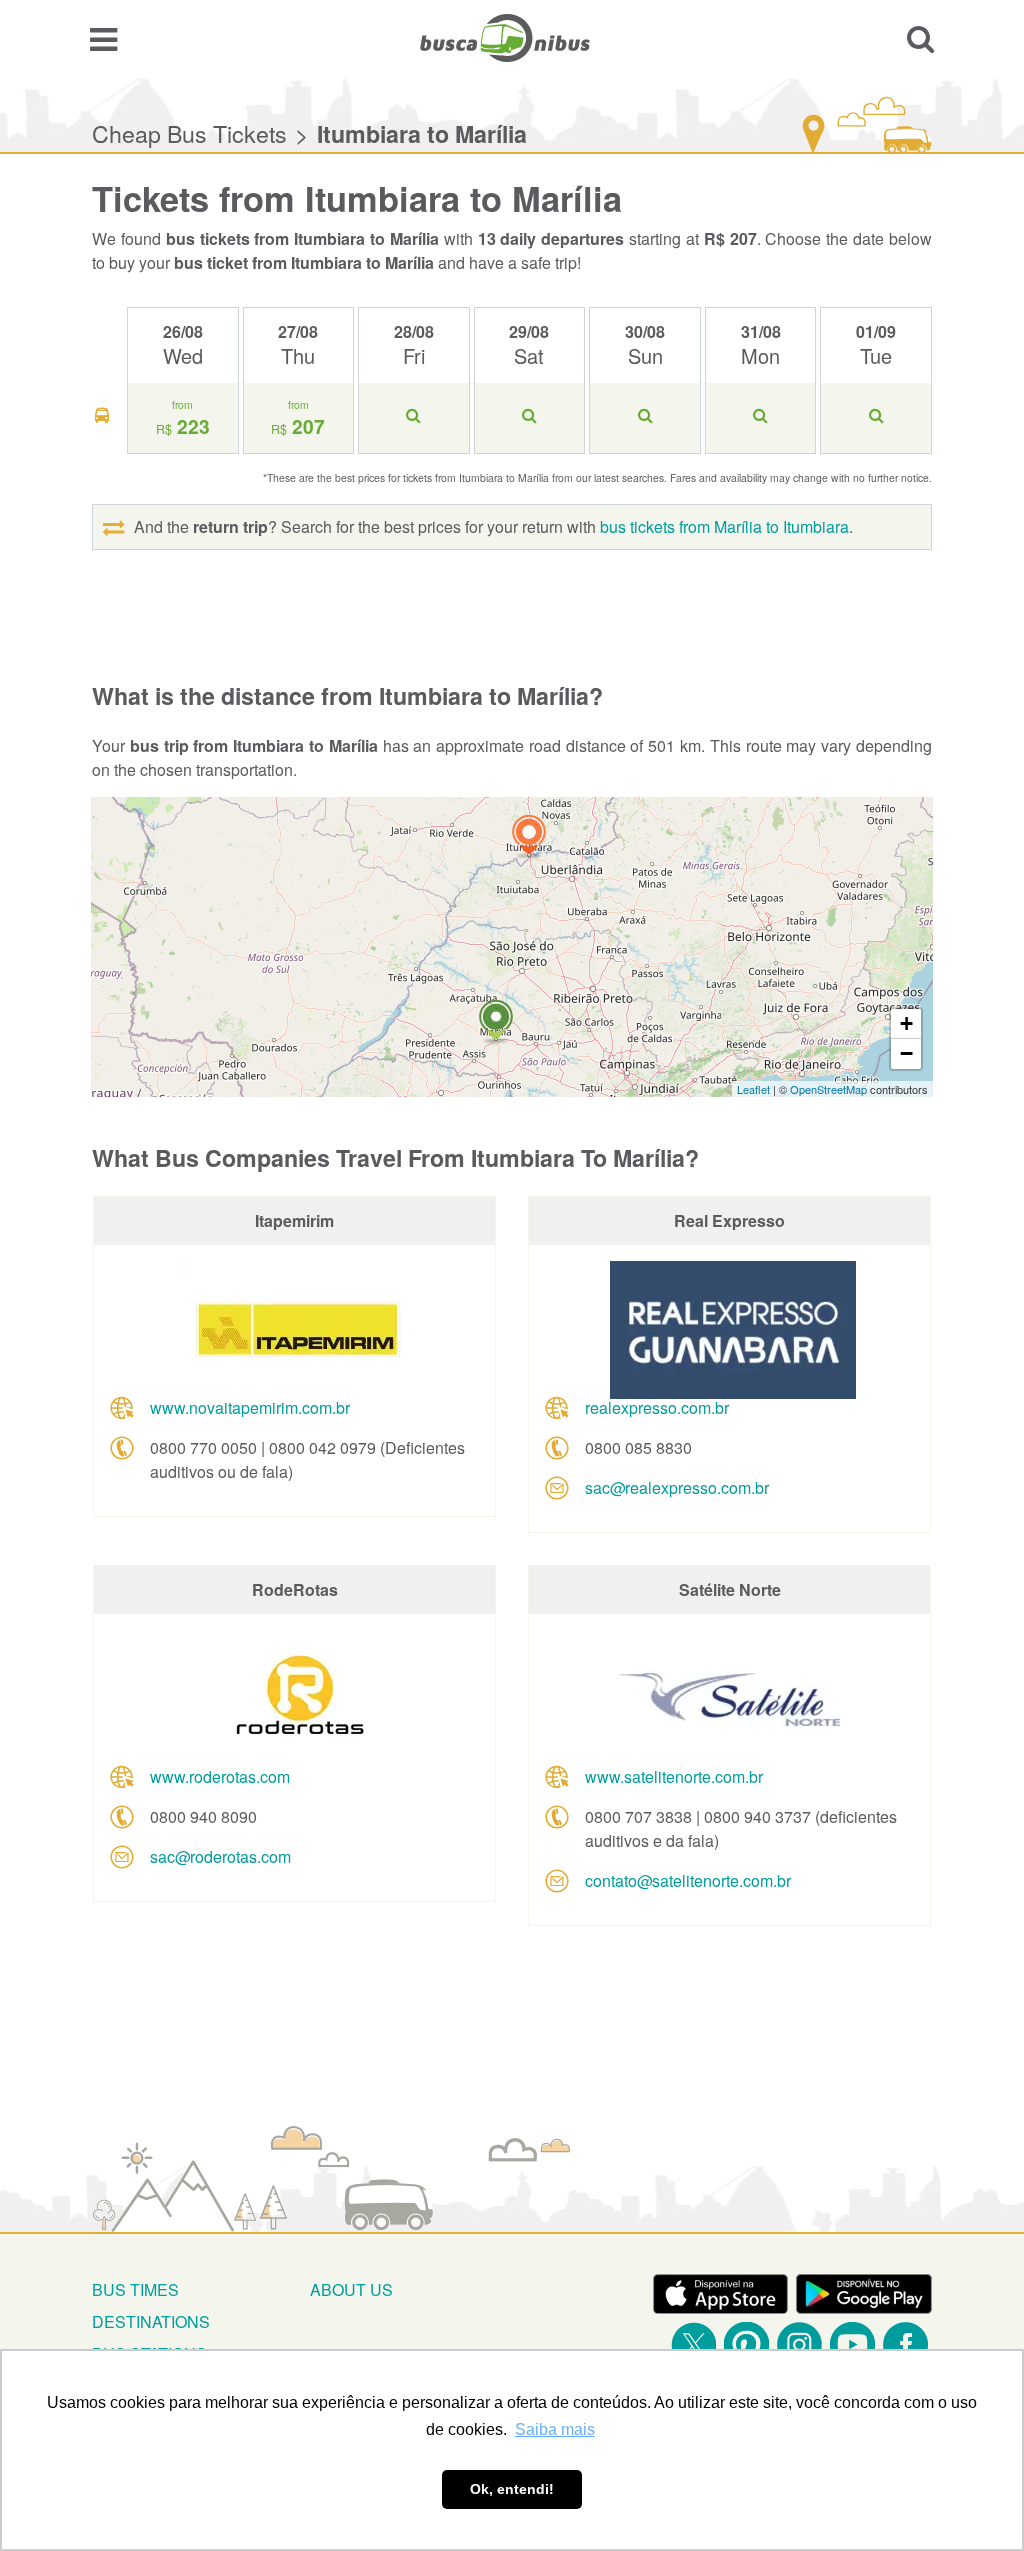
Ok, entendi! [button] (512, 2489)
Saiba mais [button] (555, 2429)
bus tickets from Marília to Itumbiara (724, 526)
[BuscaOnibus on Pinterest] (746, 2344)
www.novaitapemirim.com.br (250, 1407)
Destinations (151, 2321)
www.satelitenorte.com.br (674, 1776)
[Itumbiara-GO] (529, 837)
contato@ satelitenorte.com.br (688, 1880)
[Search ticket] (920, 38)
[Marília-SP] (496, 1022)
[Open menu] (103, 38)
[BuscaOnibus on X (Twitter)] (693, 2344)
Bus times (135, 2289)
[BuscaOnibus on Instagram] (799, 2344)
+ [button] (906, 1023)
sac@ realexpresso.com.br (677, 1487)
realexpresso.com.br (657, 1407)
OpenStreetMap (828, 1089)
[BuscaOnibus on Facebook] (905, 2344)
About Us (351, 2289)
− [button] (906, 1053)
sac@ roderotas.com (220, 1856)
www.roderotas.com (220, 1776)
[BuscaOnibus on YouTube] (852, 2344)
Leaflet (753, 1089)
